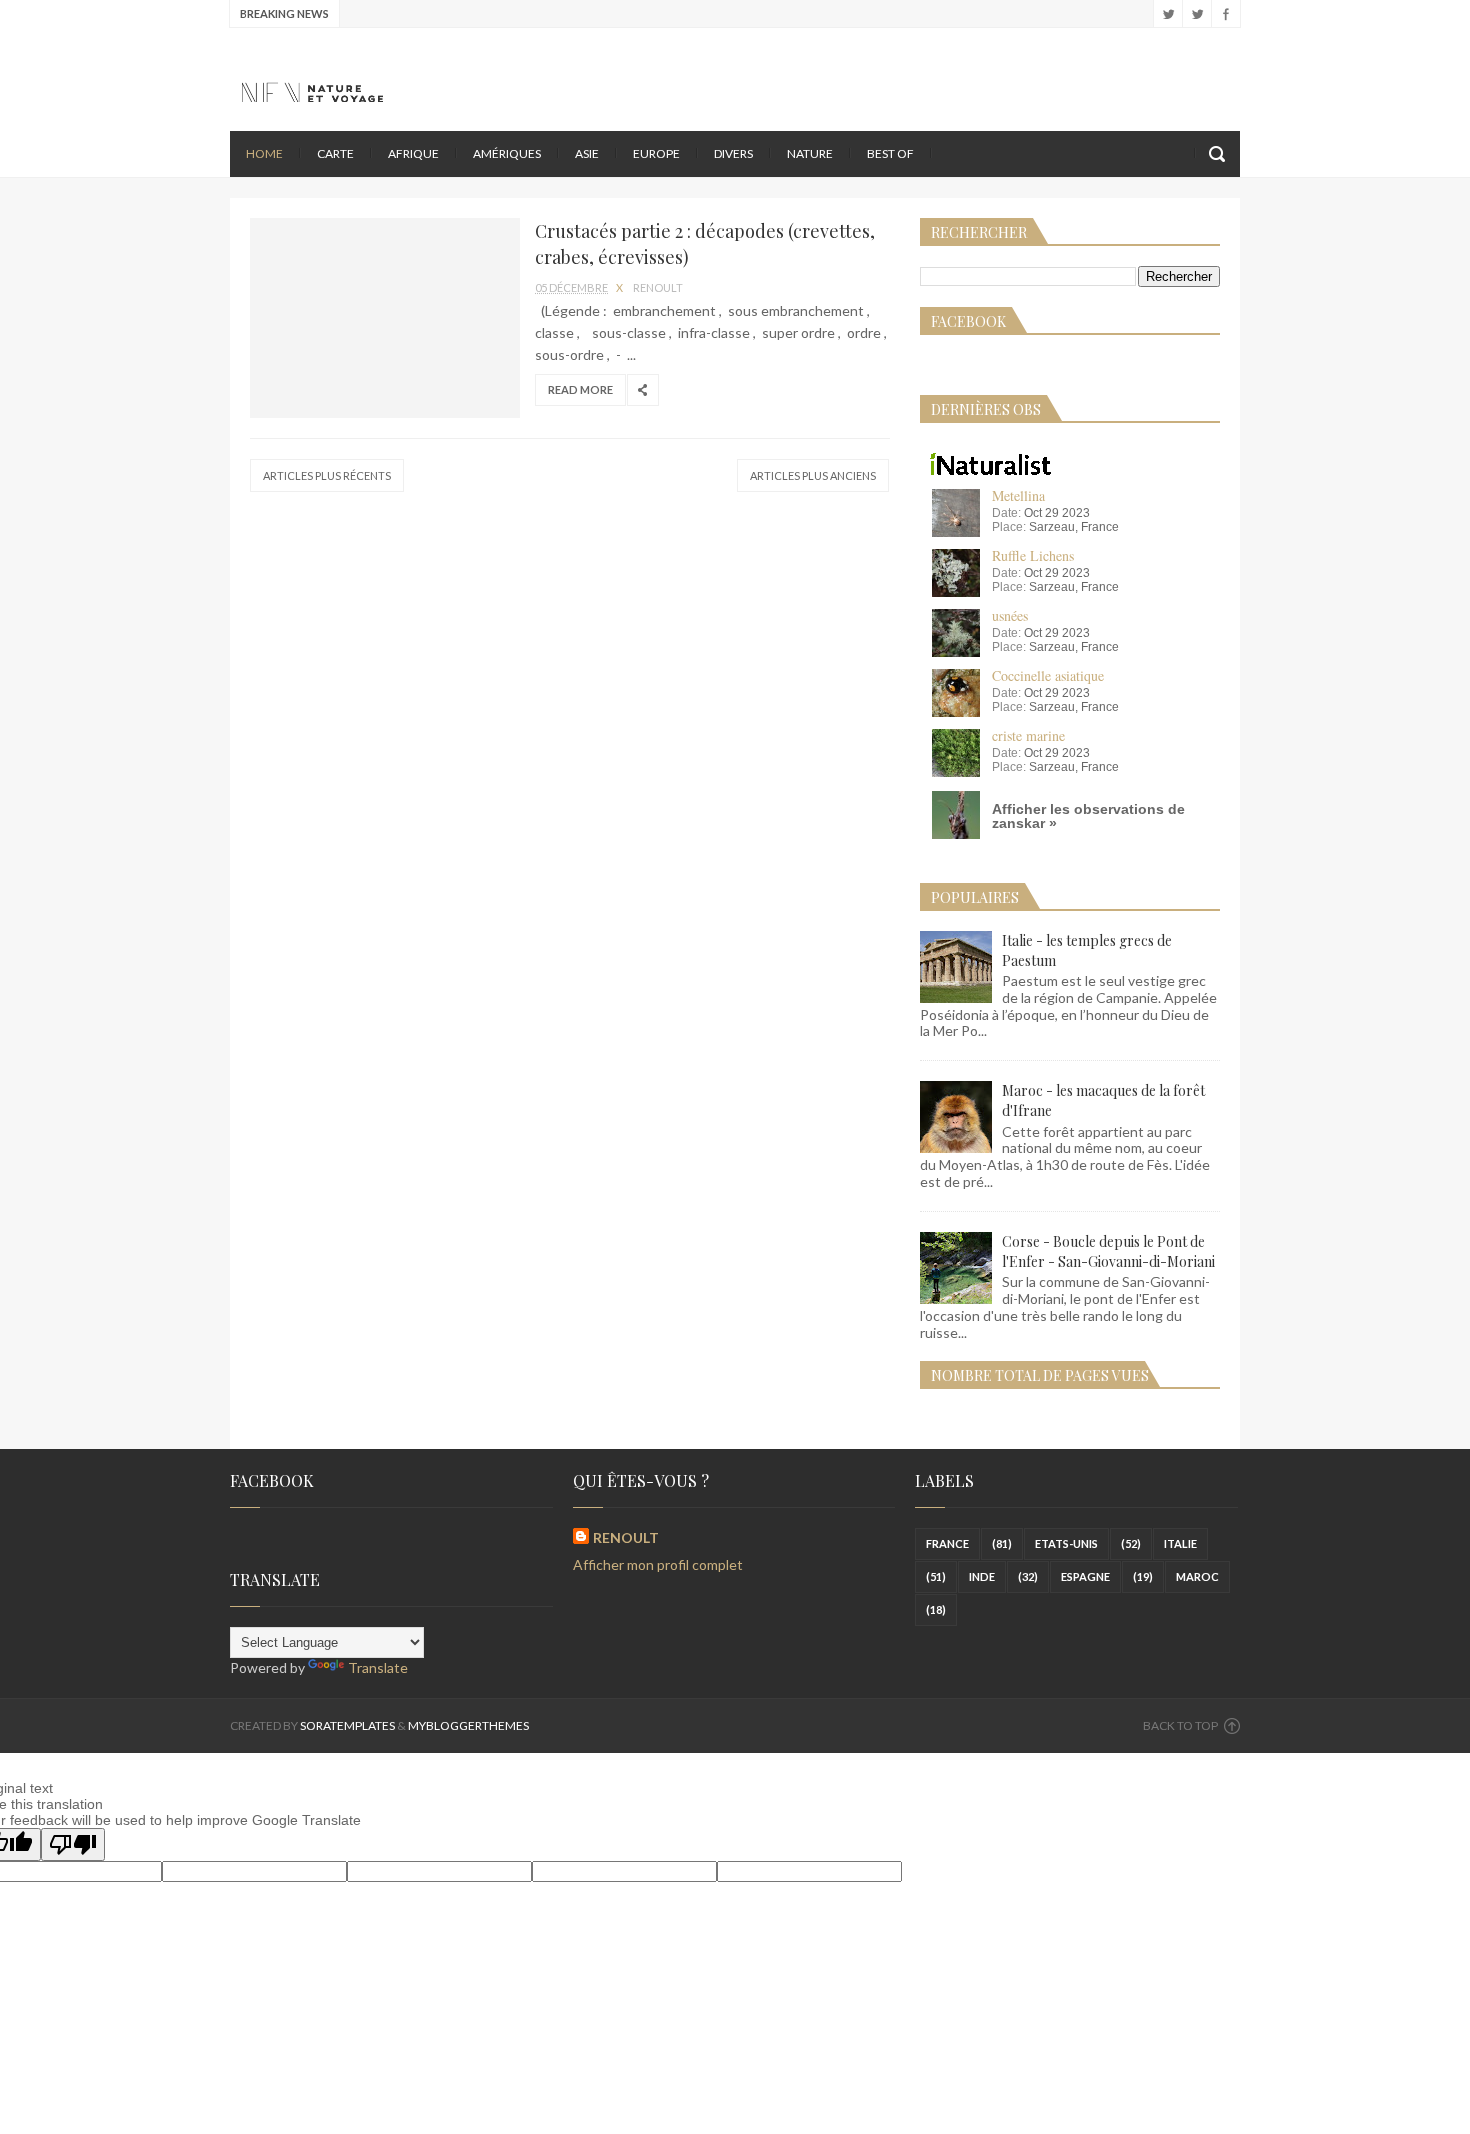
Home (264, 153)
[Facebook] (1225, 14)
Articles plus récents (327, 475)
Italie (1180, 1543)
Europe (656, 153)
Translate (378, 1667)
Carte (335, 153)
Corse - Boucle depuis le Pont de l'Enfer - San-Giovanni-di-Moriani (1108, 1251)
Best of (890, 153)
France (947, 1543)
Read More (580, 389)
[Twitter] (1196, 14)
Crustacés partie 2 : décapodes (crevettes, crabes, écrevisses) (705, 244)
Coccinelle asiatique (1048, 675)
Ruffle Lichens (1033, 555)
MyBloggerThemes (468, 1725)
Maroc (1197, 1576)
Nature (810, 153)
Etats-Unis (1066, 1543)
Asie (587, 153)
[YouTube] (1167, 14)
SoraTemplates (347, 1725)
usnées (1010, 615)
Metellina (1018, 495)
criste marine (1028, 735)
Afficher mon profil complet (658, 1564)
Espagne (1085, 1576)
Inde (982, 1576)
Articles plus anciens (813, 475)
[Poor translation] (73, 1844)
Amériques (507, 153)
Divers (733, 153)
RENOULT (626, 1537)
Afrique (413, 153)
